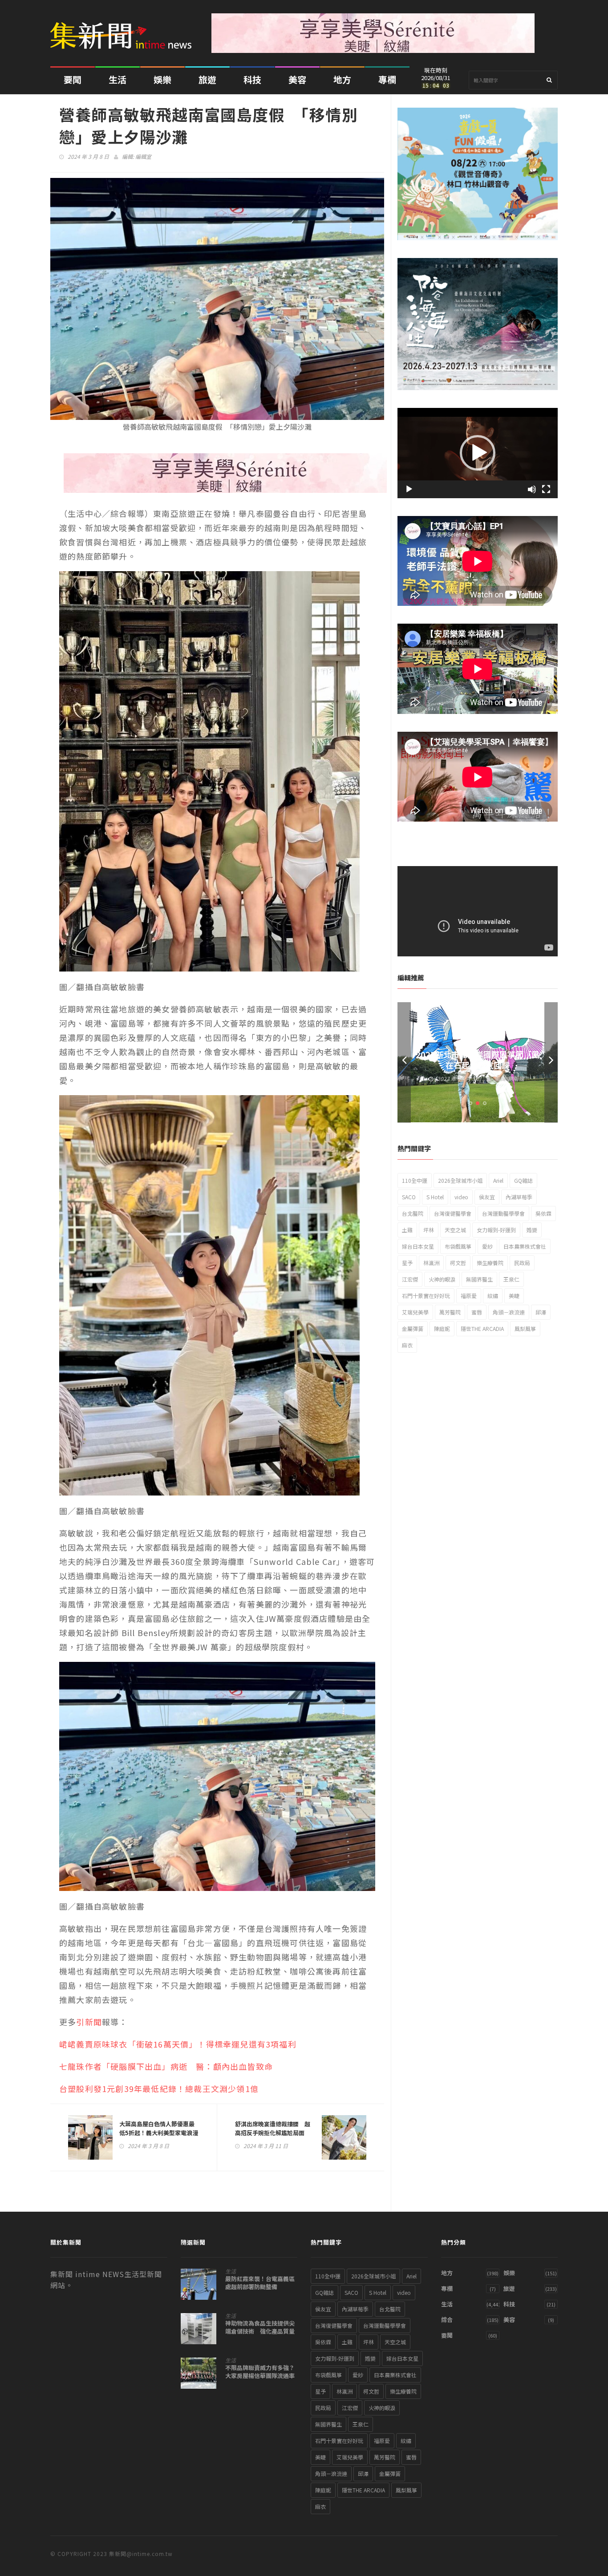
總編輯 (516, 1078)
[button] (478, 453)
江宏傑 (410, 1279)
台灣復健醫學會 (453, 1213)
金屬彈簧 (413, 1328)
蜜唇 (477, 1312)
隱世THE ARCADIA (482, 1328)
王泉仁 (511, 1279)
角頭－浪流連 (509, 1312)
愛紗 (487, 1246)
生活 (118, 79)
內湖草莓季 (519, 1197)
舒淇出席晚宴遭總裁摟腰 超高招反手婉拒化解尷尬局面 (273, 2128)
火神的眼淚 (442, 1279)
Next (551, 1062)
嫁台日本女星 (418, 1246)
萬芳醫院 (450, 1312)
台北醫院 (413, 1213)
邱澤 (541, 1312)
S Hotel (435, 1197)
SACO (409, 1197)
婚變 (532, 1230)
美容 (297, 79)
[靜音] (532, 489)
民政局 (522, 1263)
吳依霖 (543, 1213)
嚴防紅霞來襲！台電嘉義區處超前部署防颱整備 (260, 2283)
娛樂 (162, 79)
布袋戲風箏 (458, 1246)
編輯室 (143, 156)
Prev (404, 1062)
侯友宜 (487, 1197)
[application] (478, 453)
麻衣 (407, 1345)
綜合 (447, 2320)
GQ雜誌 (523, 1180)
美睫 (514, 1296)
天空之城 (455, 1230)
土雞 (407, 1230)
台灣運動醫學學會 (503, 1213)
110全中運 (415, 1180)
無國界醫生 (479, 1279)
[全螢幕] (546, 489)
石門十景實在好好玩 (426, 1296)
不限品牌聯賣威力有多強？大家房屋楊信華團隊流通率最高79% (260, 2376)
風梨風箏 (525, 1328)
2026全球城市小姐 (460, 1180)
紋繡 (493, 1296)
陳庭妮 (442, 1328)
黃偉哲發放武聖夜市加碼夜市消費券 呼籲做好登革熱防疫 (478, 1060)
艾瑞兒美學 (415, 1312)
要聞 (73, 79)
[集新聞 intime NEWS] (124, 29)
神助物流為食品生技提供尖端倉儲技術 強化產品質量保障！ (260, 2331)
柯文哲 (458, 1263)
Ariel (498, 1180)
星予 (407, 1263)
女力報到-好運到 (496, 1230)
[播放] (409, 489)
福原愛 (469, 1296)
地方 (342, 79)
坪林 (429, 1230)
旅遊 (207, 79)
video (461, 1197)
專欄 (387, 79)
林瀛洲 (431, 1263)
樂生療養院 (490, 1263)
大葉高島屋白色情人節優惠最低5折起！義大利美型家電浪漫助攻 (159, 2133)
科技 (252, 79)
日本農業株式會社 (525, 1246)
